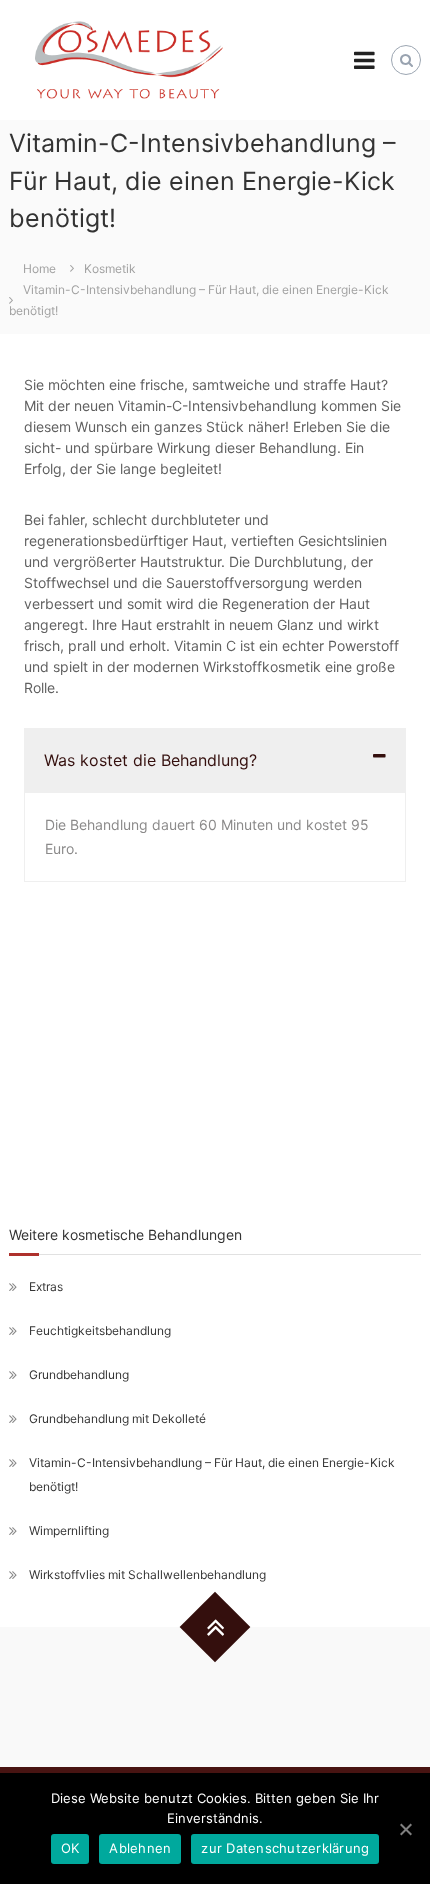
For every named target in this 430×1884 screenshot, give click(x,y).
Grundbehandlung (79, 1374)
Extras (46, 1286)
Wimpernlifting (69, 1530)
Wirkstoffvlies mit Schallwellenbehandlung (147, 1574)
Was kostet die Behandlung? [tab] (150, 760)
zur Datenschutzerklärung (285, 1848)
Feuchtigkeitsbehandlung (100, 1330)
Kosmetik (110, 268)
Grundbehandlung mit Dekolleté (117, 1418)
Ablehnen (140, 1848)
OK (70, 1848)
